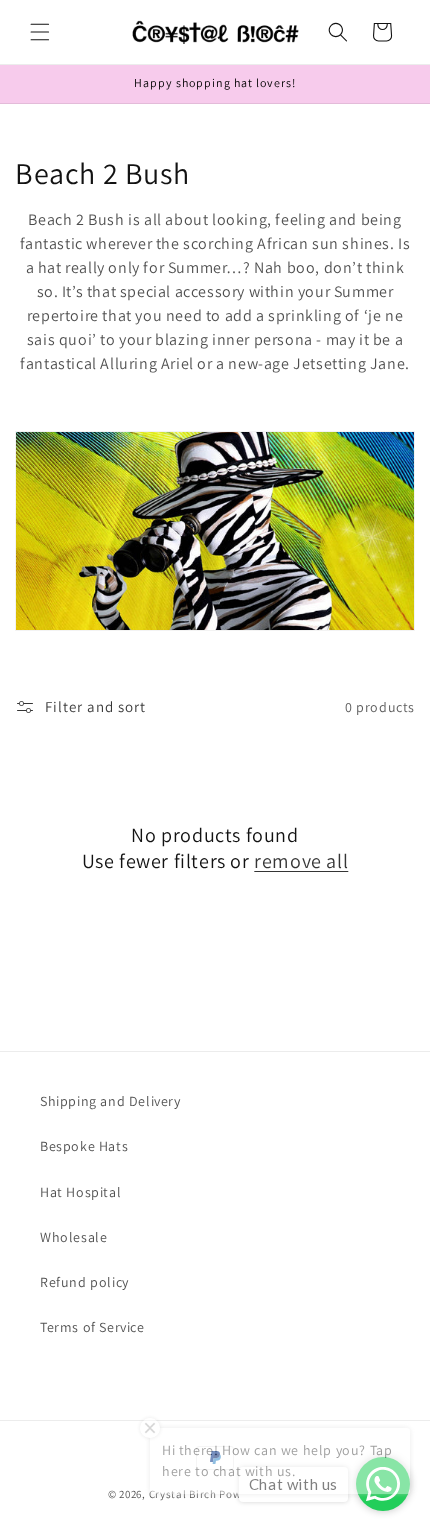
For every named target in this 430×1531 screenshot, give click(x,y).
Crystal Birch (183, 1494)
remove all (301, 861)
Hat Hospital (80, 1192)
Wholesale (73, 1237)
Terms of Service (92, 1327)
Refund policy (84, 1282)
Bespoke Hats (84, 1146)
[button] (40, 32)
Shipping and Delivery (110, 1101)
